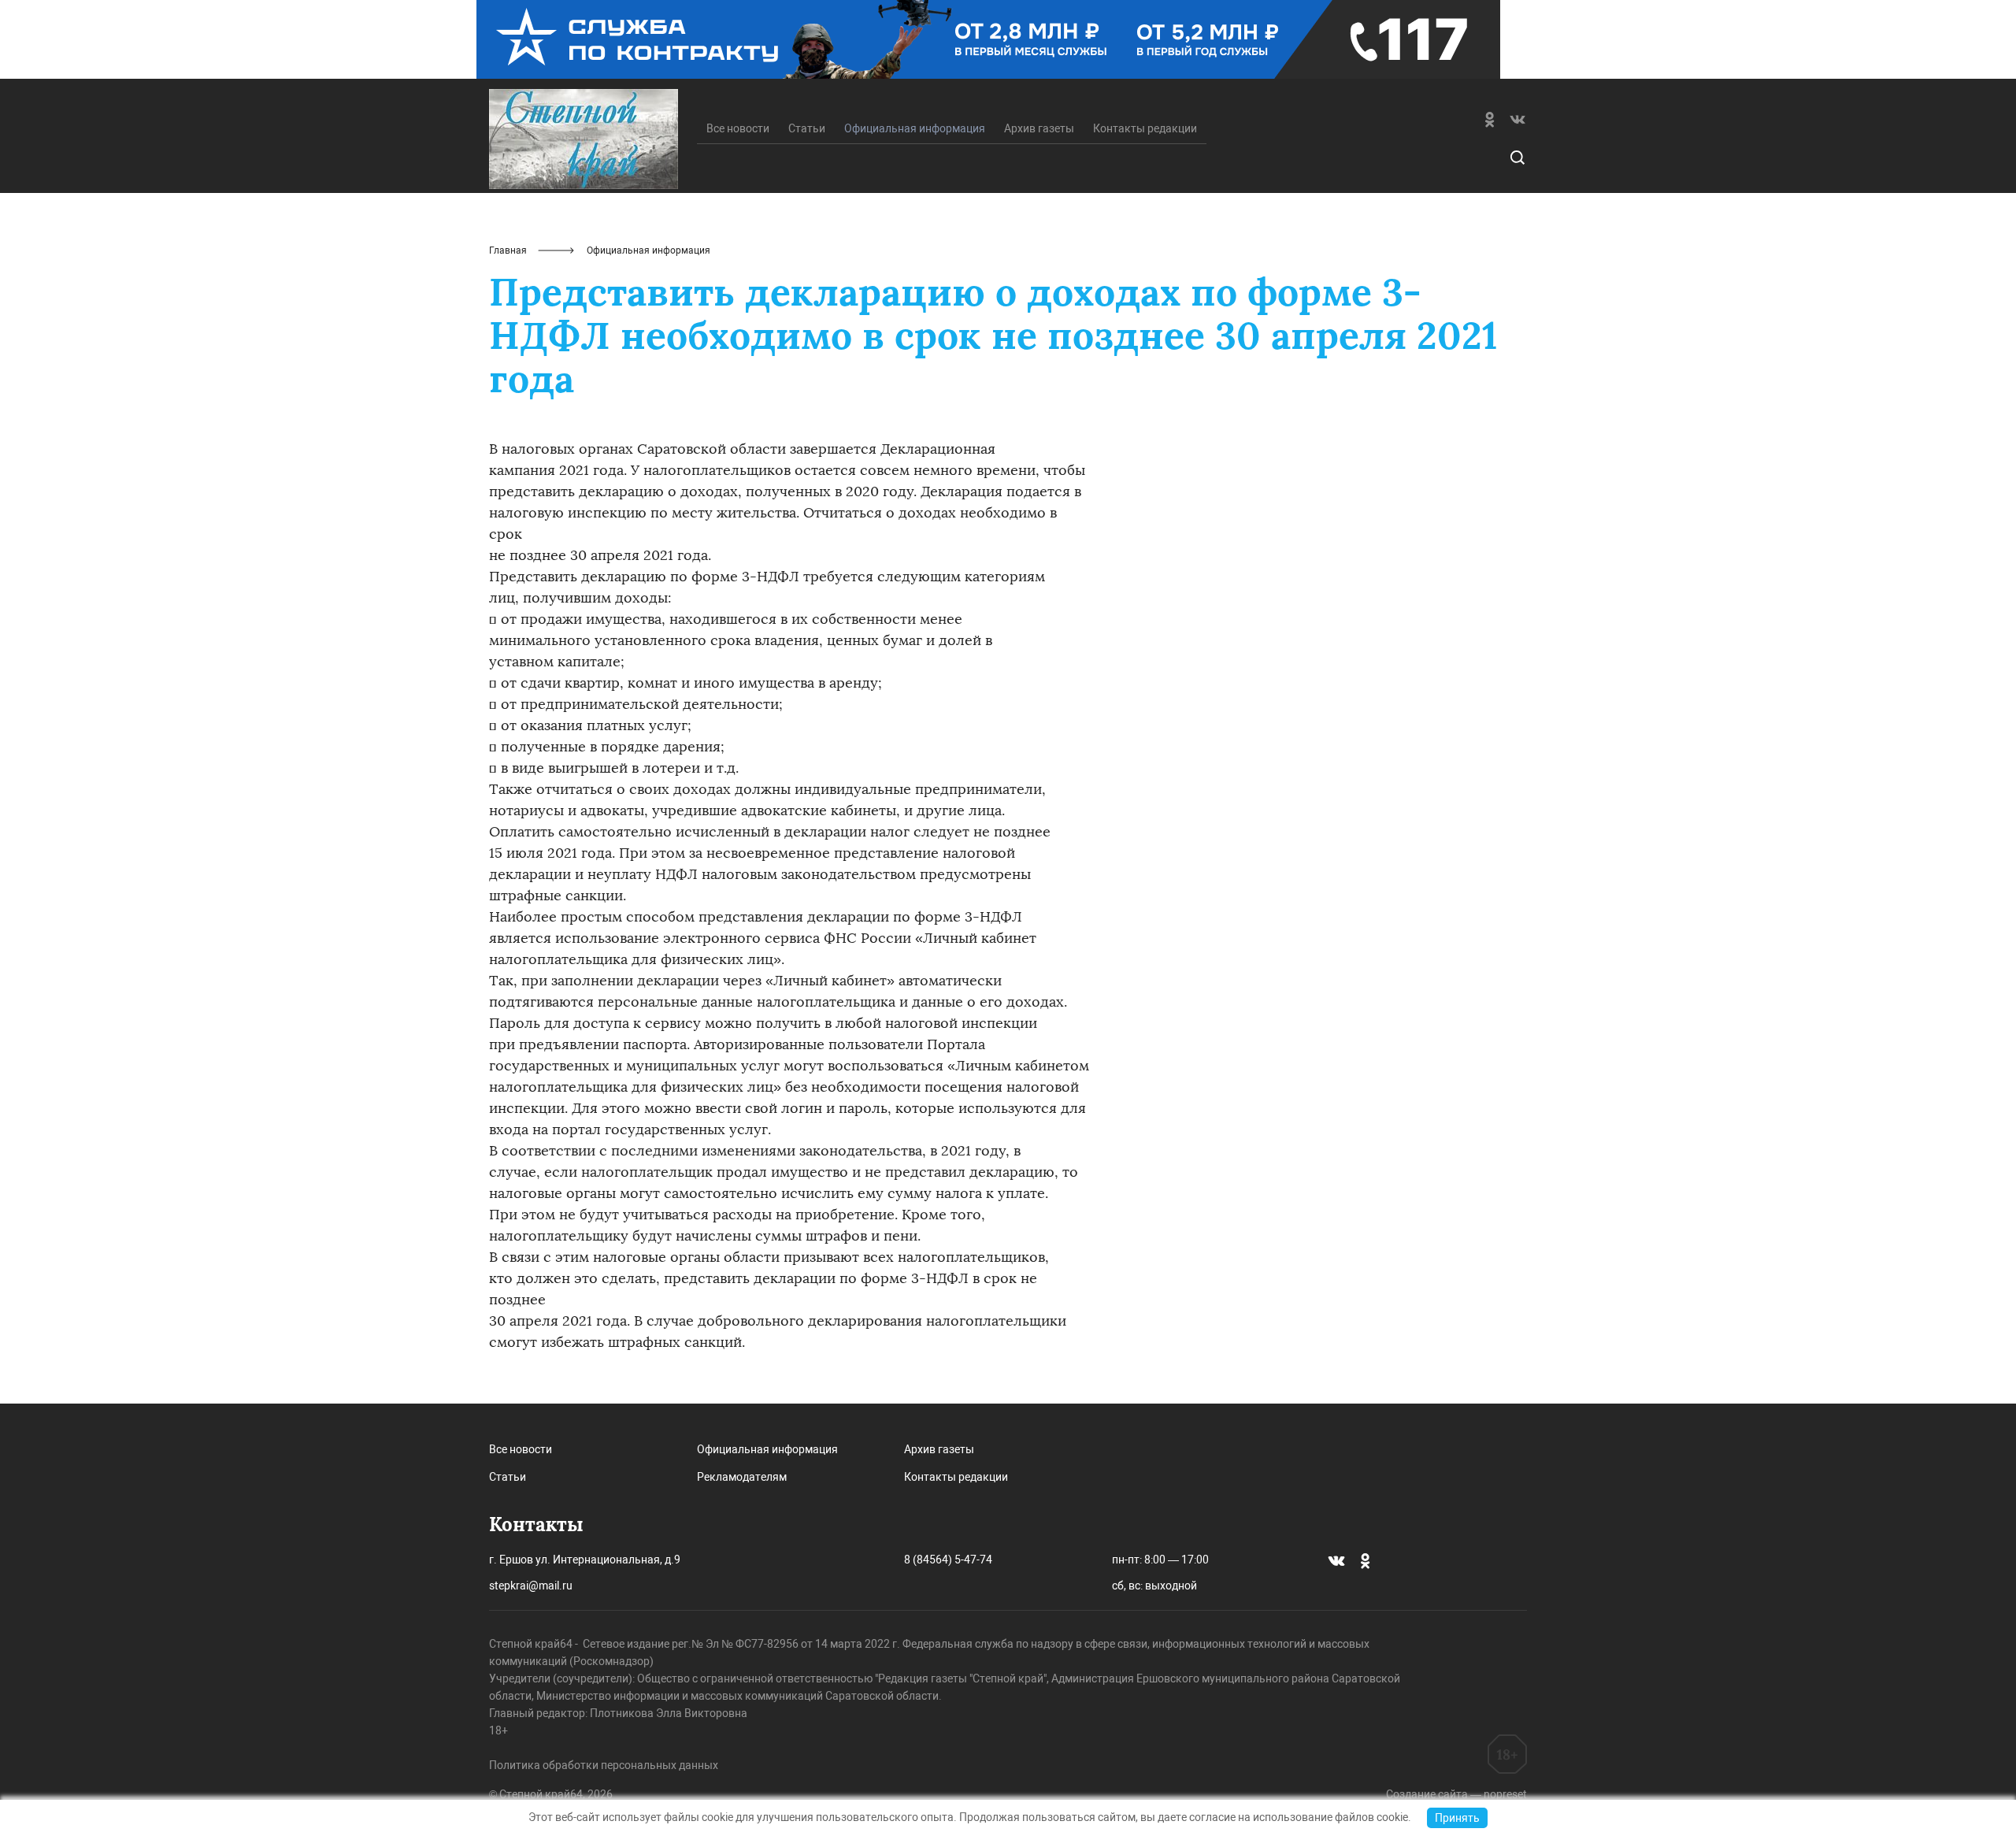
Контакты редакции (1145, 128)
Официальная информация (767, 1449)
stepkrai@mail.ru (531, 1586)
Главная (508, 250)
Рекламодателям (742, 1477)
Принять (1457, 1818)
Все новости (738, 128)
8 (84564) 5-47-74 (948, 1560)
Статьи (807, 128)
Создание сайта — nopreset (1456, 1794)
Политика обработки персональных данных (604, 1765)
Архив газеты (1039, 128)
